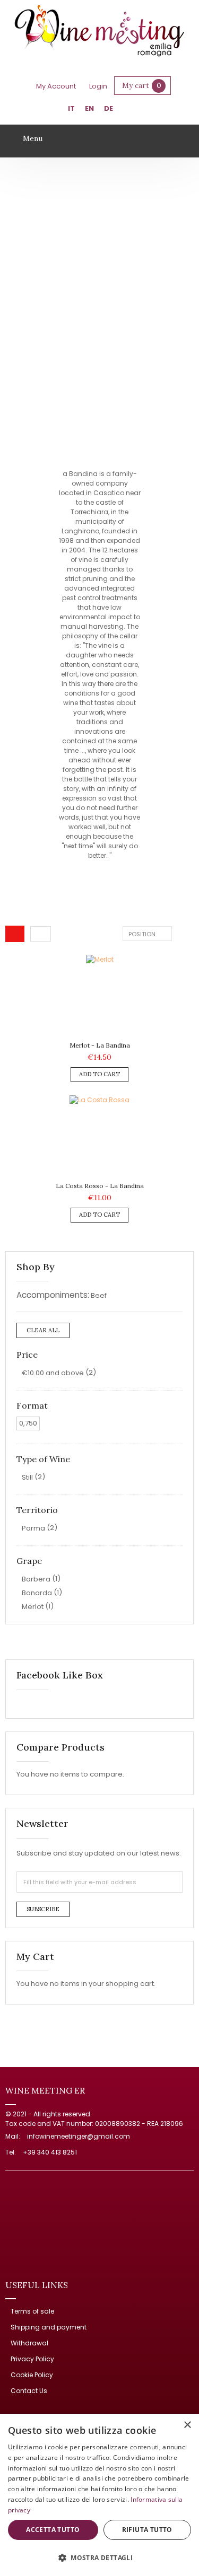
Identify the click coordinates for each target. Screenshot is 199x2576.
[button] (99, 2557)
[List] (41, 934)
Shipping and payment (49, 2327)
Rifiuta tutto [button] (147, 2530)
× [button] (187, 2425)
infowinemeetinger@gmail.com (79, 2136)
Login (98, 86)
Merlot (33, 1607)
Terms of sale (32, 2311)
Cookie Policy (32, 2375)
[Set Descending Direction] (180, 933)
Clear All (43, 1330)
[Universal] (99, 32)
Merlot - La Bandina (100, 1045)
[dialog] (99, 2495)
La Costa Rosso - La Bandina (100, 1186)
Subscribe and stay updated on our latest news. (99, 1853)
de (109, 108)
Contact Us (29, 2391)
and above (53, 1373)
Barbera (36, 1579)
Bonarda (37, 1593)
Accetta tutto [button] (53, 2530)
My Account (56, 86)
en (89, 108)
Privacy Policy (32, 2359)
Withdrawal (29, 2343)
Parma (33, 1528)
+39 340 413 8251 (50, 2152)
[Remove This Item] (177, 1296)
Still (27, 1477)
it (71, 108)
